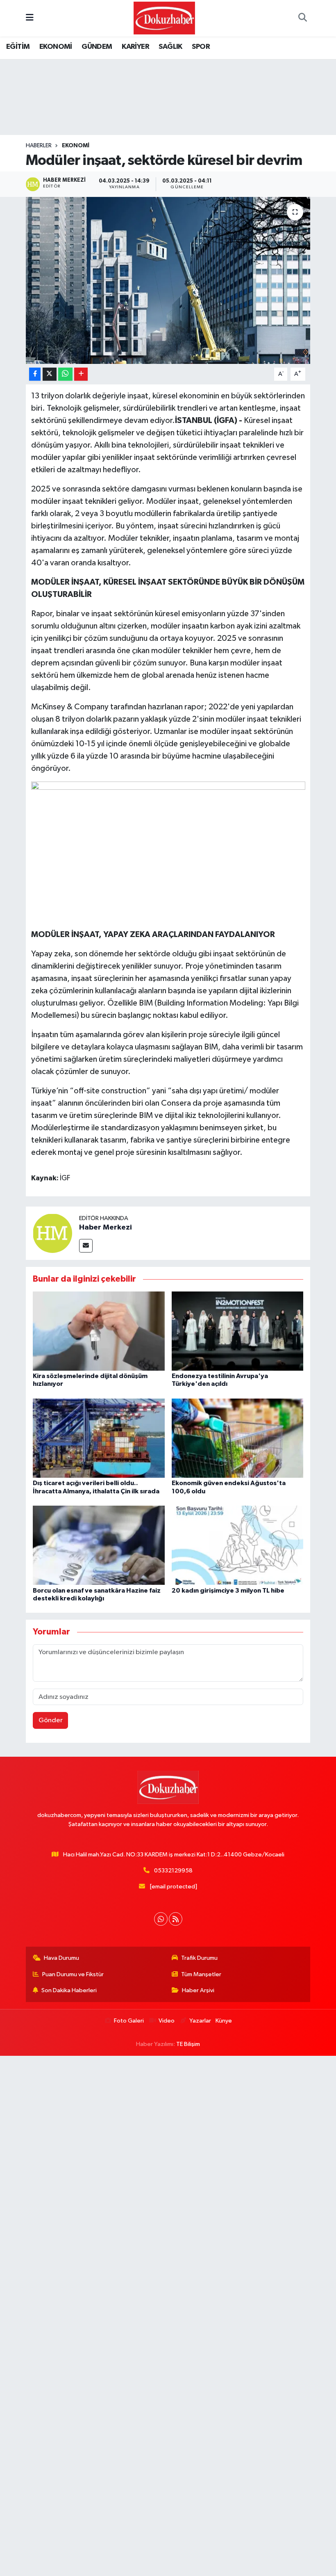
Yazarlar (200, 2021)
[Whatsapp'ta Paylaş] (65, 374)
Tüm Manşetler (201, 1974)
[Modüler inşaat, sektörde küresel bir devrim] (168, 280)
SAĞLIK (170, 47)
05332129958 (173, 1871)
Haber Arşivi (198, 1990)
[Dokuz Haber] (164, 18)
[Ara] (302, 18)
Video (167, 2021)
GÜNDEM (97, 47)
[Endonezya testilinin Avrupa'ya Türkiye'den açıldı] (238, 1331)
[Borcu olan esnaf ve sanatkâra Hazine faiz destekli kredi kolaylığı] (99, 1545)
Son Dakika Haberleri (69, 1990)
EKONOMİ (56, 47)
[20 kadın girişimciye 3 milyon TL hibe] (238, 1545)
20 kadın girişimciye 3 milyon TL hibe (228, 1591)
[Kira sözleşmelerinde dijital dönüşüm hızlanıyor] (99, 1331)
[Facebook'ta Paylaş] (35, 374)
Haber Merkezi (106, 1227)
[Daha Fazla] (81, 374)
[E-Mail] (86, 1246)
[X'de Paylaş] (50, 374)
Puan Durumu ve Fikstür (73, 1974)
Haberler (39, 146)
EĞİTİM (18, 47)
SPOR (201, 47)
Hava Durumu (61, 1958)
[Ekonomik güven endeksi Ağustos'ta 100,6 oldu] (238, 1438)
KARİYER (135, 47)
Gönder (51, 1720)
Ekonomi (76, 146)
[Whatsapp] (161, 1919)
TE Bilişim (188, 2044)
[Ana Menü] (30, 18)
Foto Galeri (129, 2021)
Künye (224, 2021)
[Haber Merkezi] (52, 1233)
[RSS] (176, 1919)
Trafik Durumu (199, 1958)
